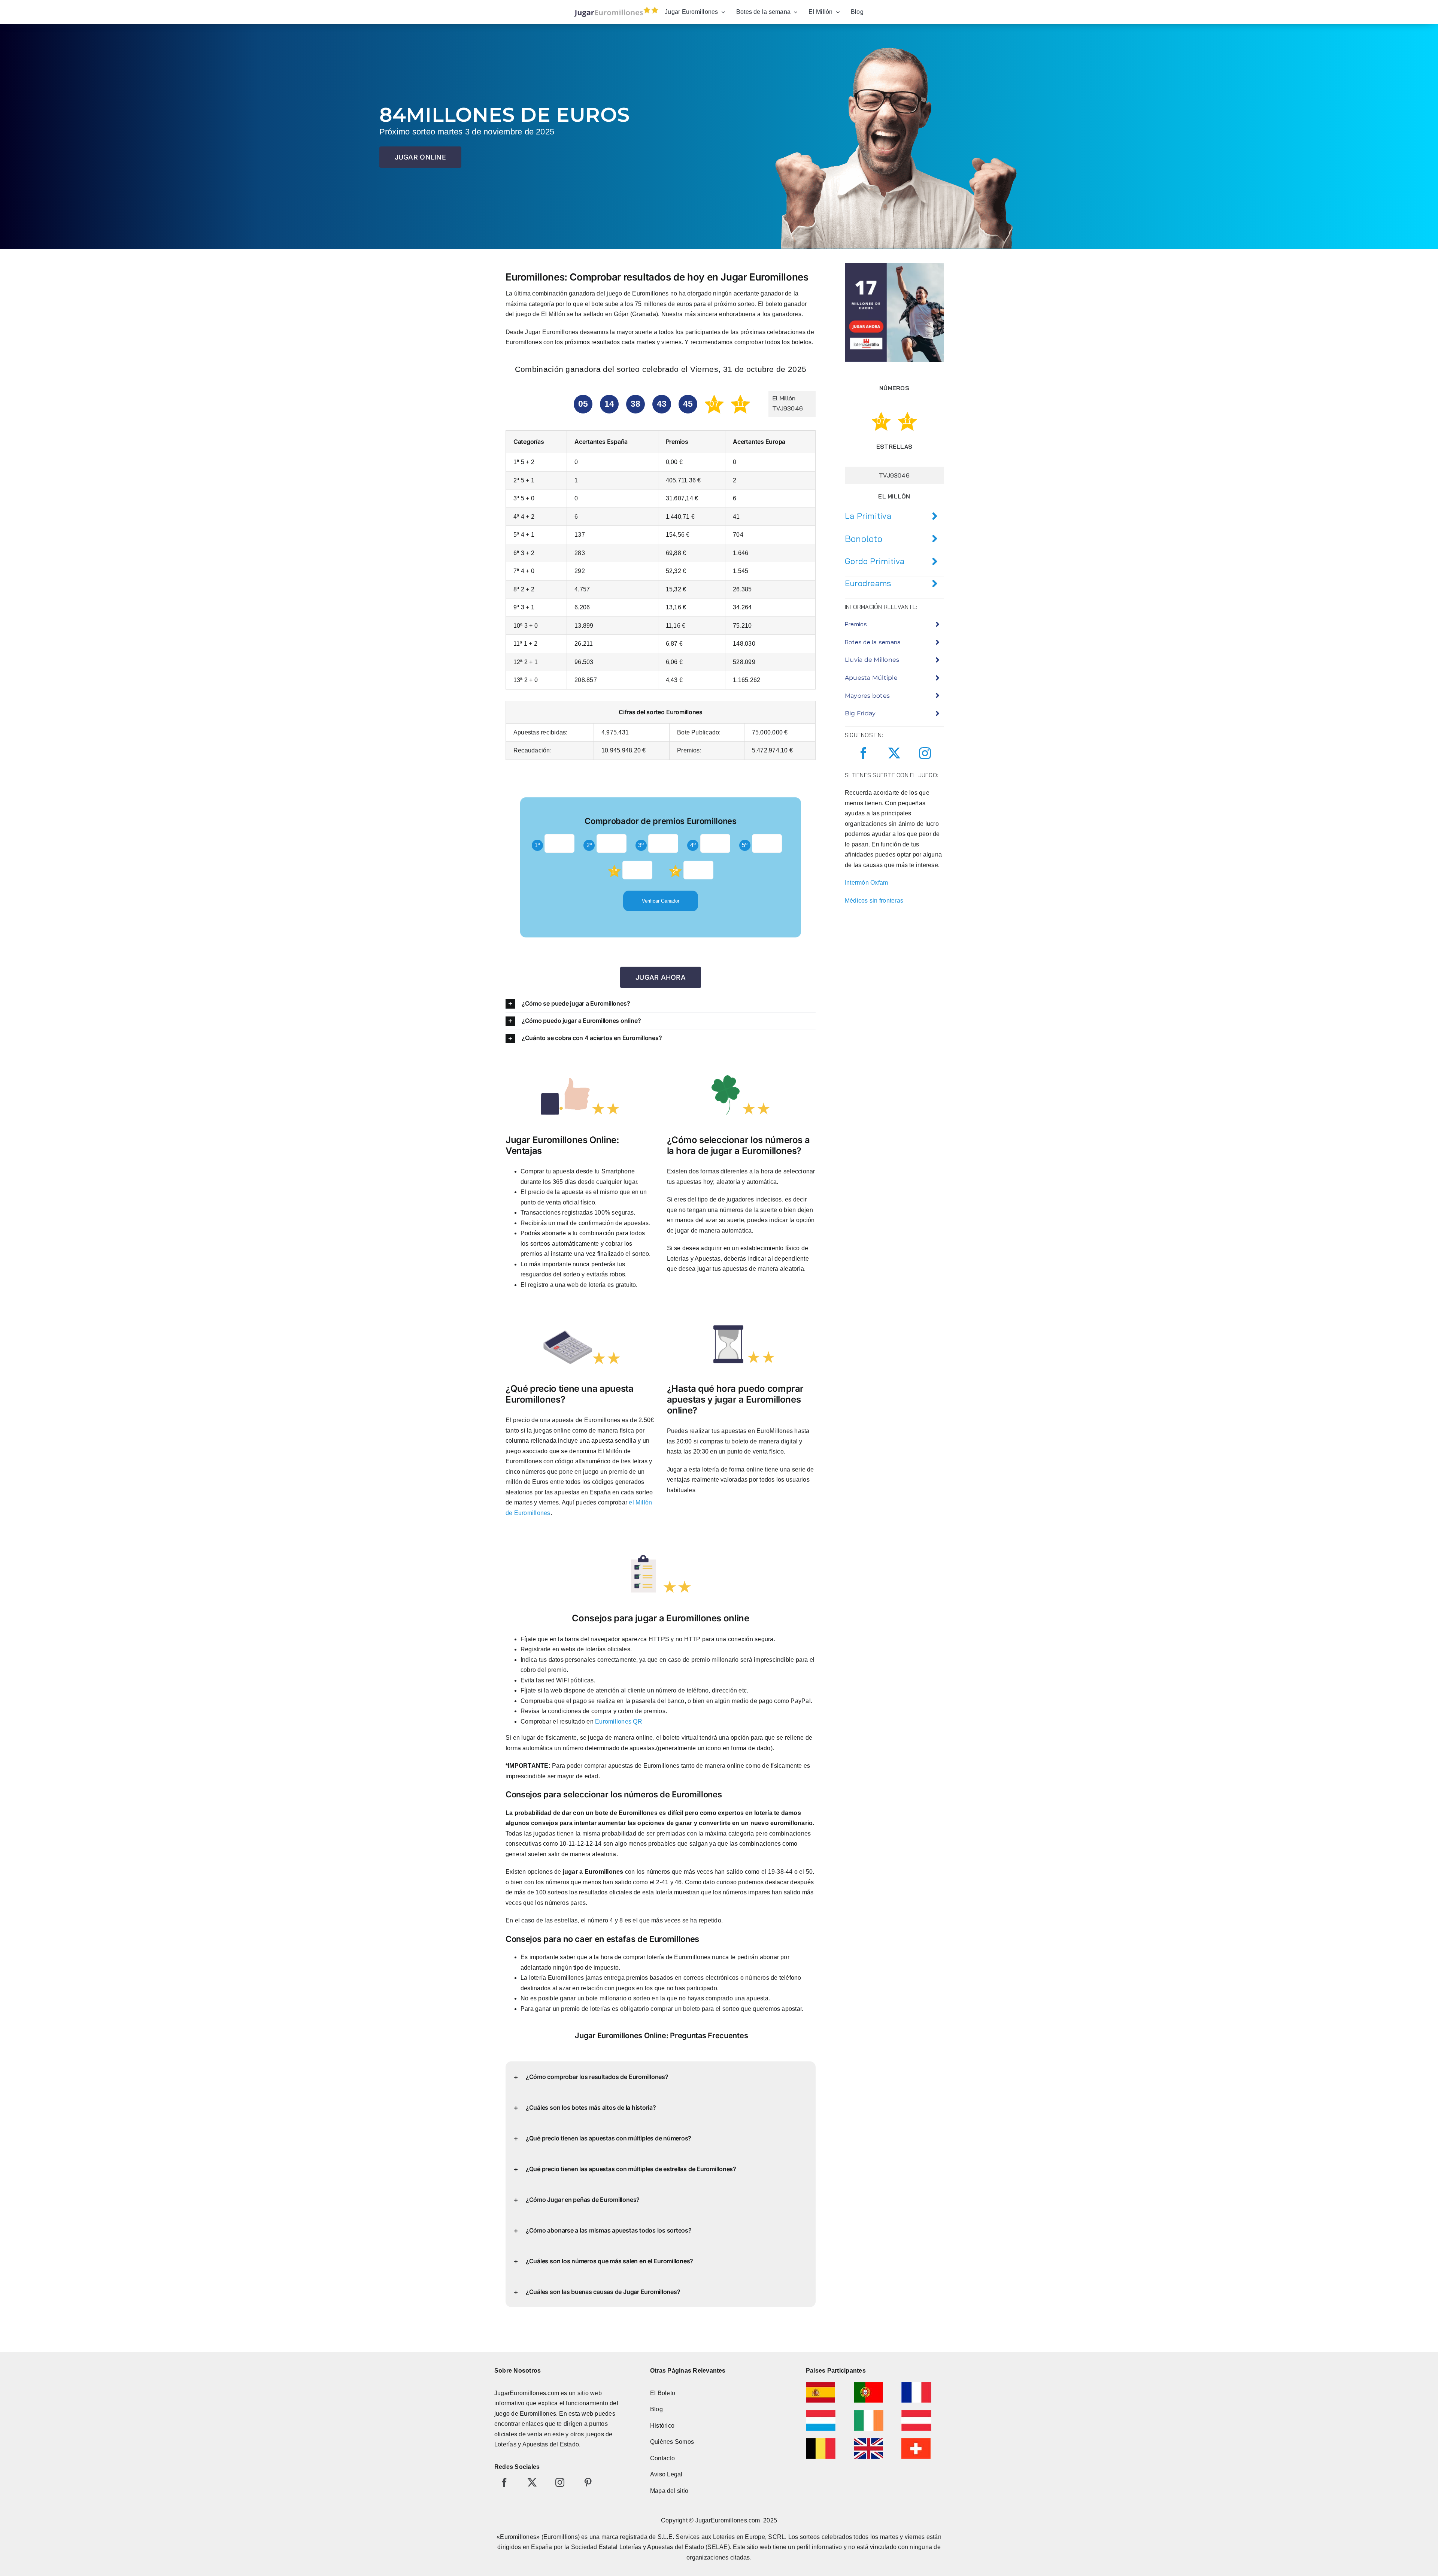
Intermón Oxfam (866, 883)
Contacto (662, 2458)
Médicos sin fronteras (874, 901)
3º (641, 845)
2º (589, 845)
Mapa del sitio (669, 2491)
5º (745, 845)
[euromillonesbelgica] (821, 2441)
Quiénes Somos (672, 2442)
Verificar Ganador (661, 901)
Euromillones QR (619, 1722)
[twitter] (894, 753)
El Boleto (663, 2393)
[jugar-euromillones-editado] (614, 8)
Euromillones (538, 2414)
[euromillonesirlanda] (869, 2413)
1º (537, 845)
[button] (661, 1004)
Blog (656, 2409)
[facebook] (864, 753)
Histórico (662, 2426)
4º (693, 845)
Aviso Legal (666, 2474)
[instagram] (925, 753)
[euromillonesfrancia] (916, 2385)
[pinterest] (588, 2482)
